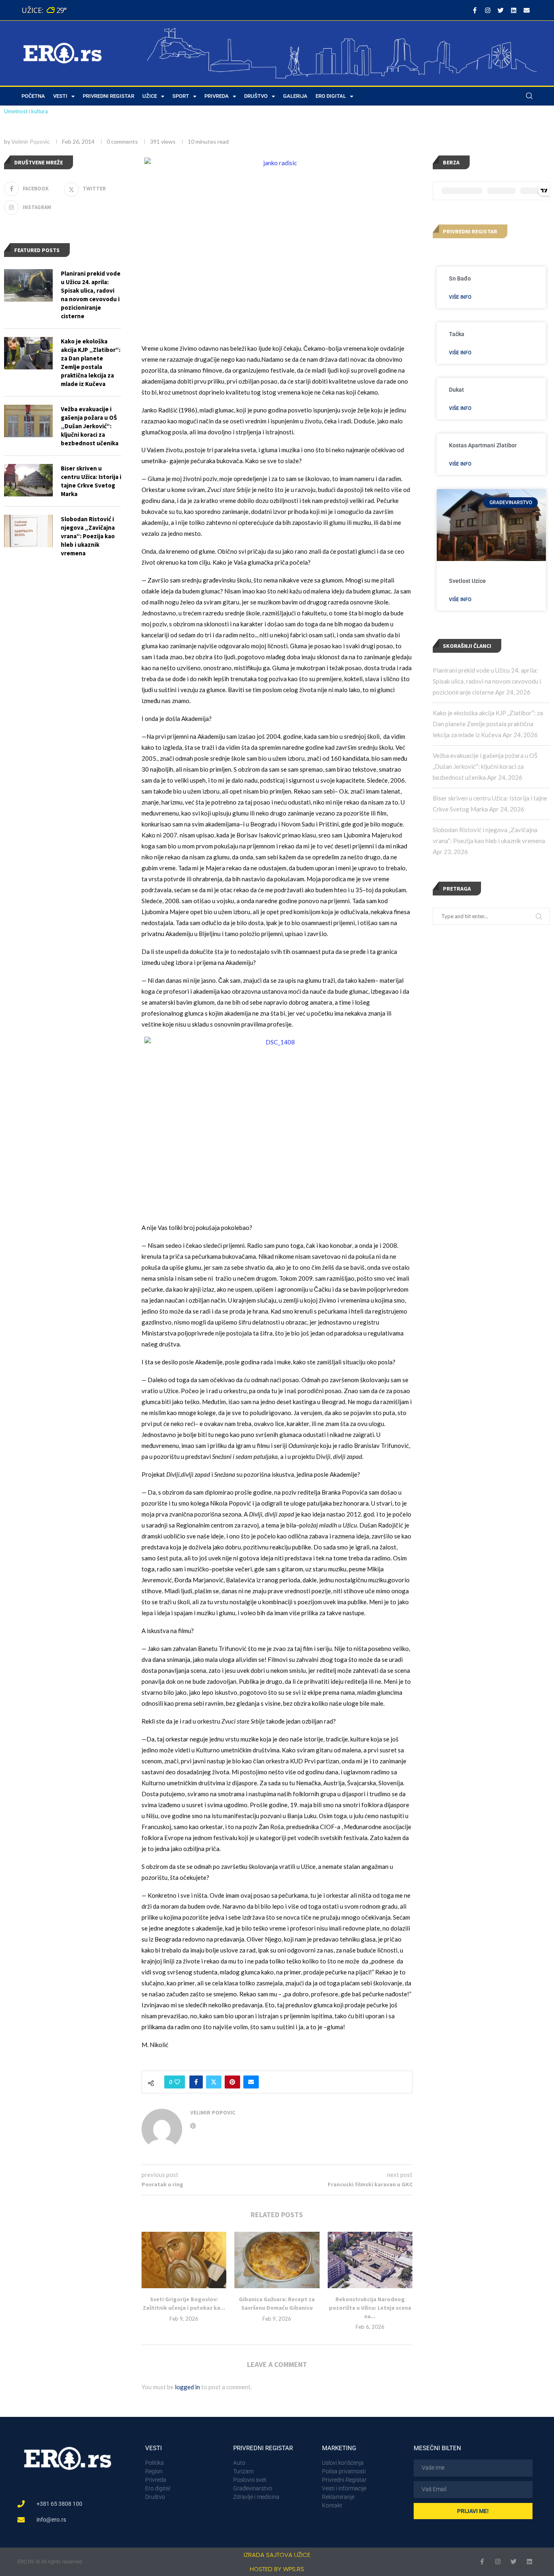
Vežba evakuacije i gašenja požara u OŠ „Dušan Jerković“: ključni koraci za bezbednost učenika (485, 766)
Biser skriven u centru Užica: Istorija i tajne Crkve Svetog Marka (91, 481)
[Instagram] (487, 10)
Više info (460, 297)
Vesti (60, 96)
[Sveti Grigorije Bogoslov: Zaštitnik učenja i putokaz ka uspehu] (184, 2260)
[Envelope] (526, 10)
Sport (181, 96)
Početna (33, 96)
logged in (187, 2387)
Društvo (256, 96)
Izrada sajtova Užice (277, 2555)
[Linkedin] (513, 10)
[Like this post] (177, 2082)
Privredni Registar (108, 96)
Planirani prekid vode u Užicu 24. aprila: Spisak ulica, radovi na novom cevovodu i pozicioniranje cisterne (487, 681)
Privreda (217, 96)
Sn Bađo (460, 278)
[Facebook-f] (475, 10)
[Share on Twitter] (214, 2082)
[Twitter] (500, 10)
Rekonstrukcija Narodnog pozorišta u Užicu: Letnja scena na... (370, 2307)
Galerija (295, 96)
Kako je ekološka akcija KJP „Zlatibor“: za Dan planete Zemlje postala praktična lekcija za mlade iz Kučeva (488, 724)
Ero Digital (331, 96)
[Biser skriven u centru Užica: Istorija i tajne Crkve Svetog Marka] (28, 480)
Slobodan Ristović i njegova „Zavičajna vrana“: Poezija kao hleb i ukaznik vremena (88, 536)
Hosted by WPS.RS (277, 2569)
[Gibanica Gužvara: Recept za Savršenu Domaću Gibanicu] (277, 2260)
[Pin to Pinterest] (232, 2082)
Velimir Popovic (31, 141)
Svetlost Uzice (467, 581)
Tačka (457, 334)
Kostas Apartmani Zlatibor (483, 445)
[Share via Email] (251, 2082)
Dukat (456, 390)
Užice (150, 96)
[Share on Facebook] (196, 2082)
